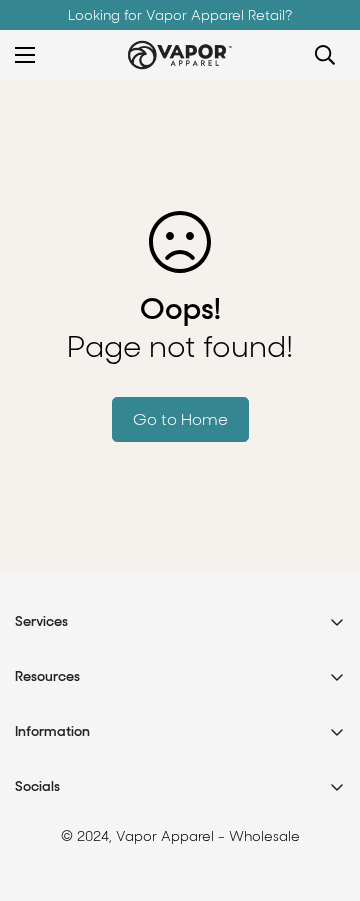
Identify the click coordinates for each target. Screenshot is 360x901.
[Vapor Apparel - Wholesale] (180, 55)
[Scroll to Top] (324, 795)
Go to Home (180, 419)
